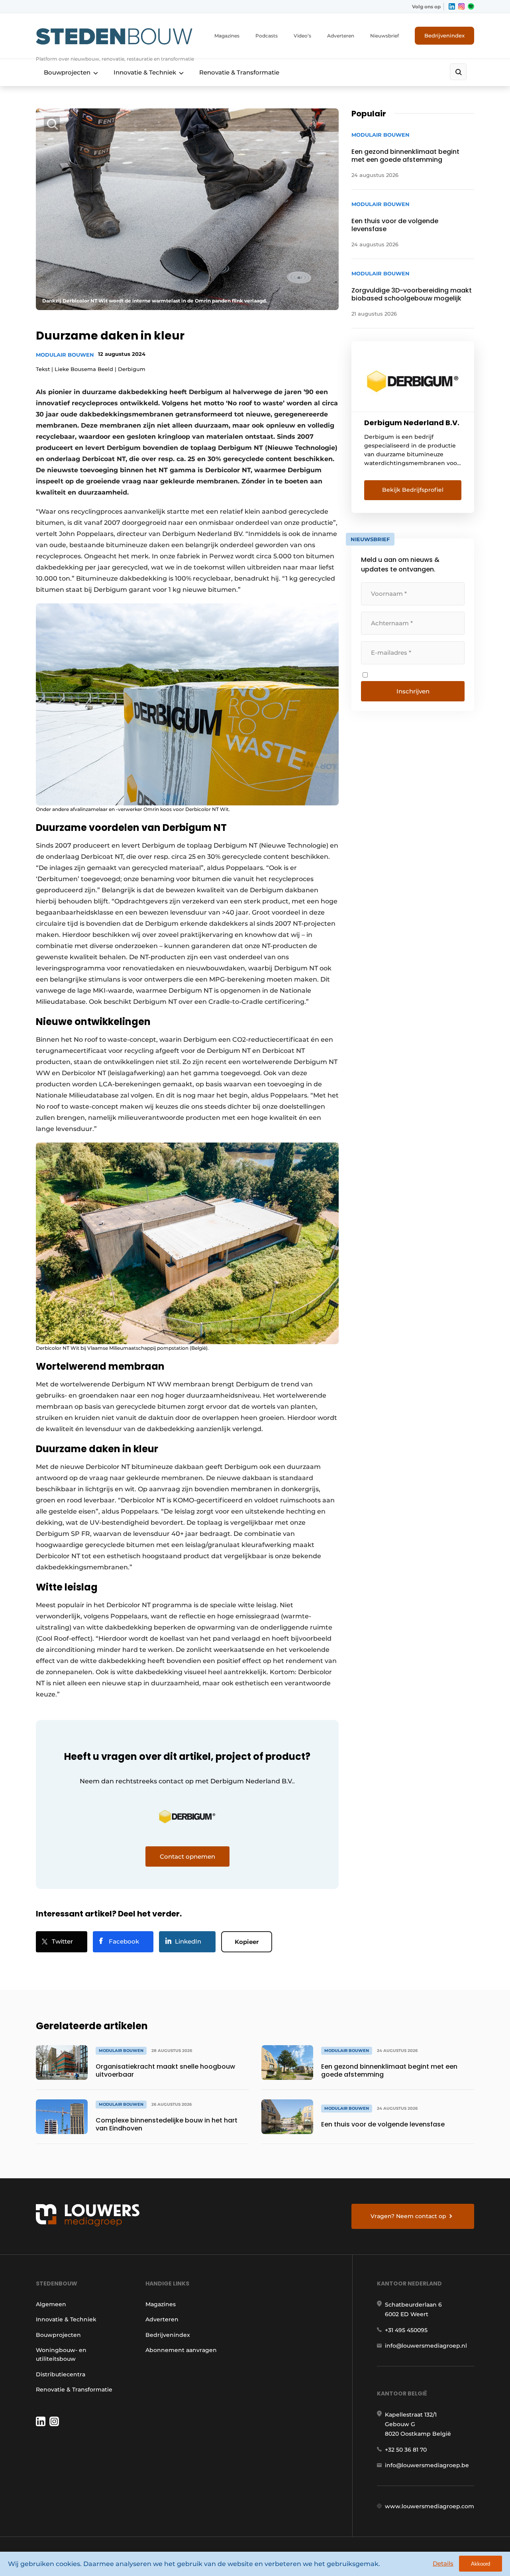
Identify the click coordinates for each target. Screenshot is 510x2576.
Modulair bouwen (65, 355)
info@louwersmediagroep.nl (426, 2346)
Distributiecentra (61, 2374)
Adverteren (341, 36)
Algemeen (51, 2304)
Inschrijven (413, 691)
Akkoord (481, 2564)
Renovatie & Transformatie (239, 72)
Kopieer (247, 1942)
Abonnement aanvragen (181, 2350)
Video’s (302, 36)
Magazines (227, 36)
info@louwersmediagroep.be (427, 2465)
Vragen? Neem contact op (408, 2216)
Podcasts (267, 36)
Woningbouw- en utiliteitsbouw (61, 2354)
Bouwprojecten (67, 72)
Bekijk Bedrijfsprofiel (413, 490)
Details (443, 2563)
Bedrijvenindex (444, 35)
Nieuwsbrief (384, 36)
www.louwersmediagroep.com (430, 2506)
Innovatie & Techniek (145, 72)
